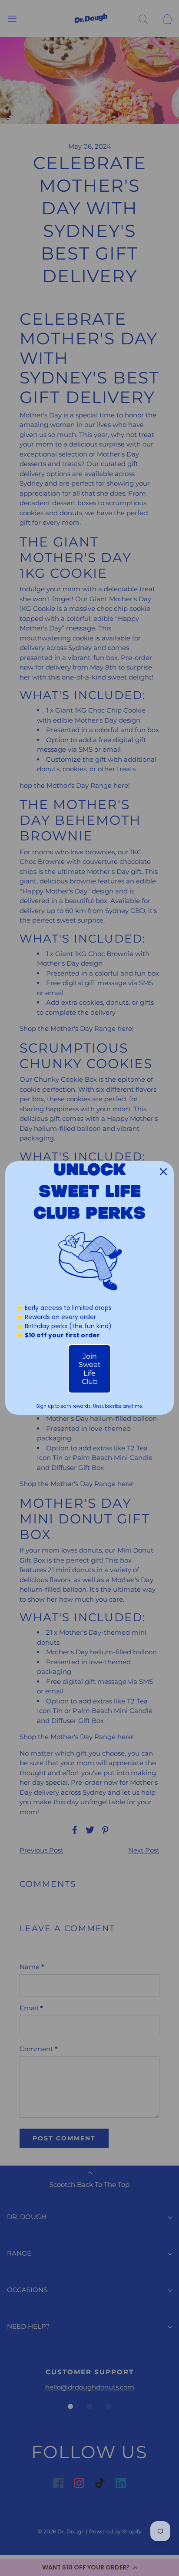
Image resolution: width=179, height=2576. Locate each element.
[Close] (163, 1172)
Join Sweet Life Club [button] (90, 1369)
